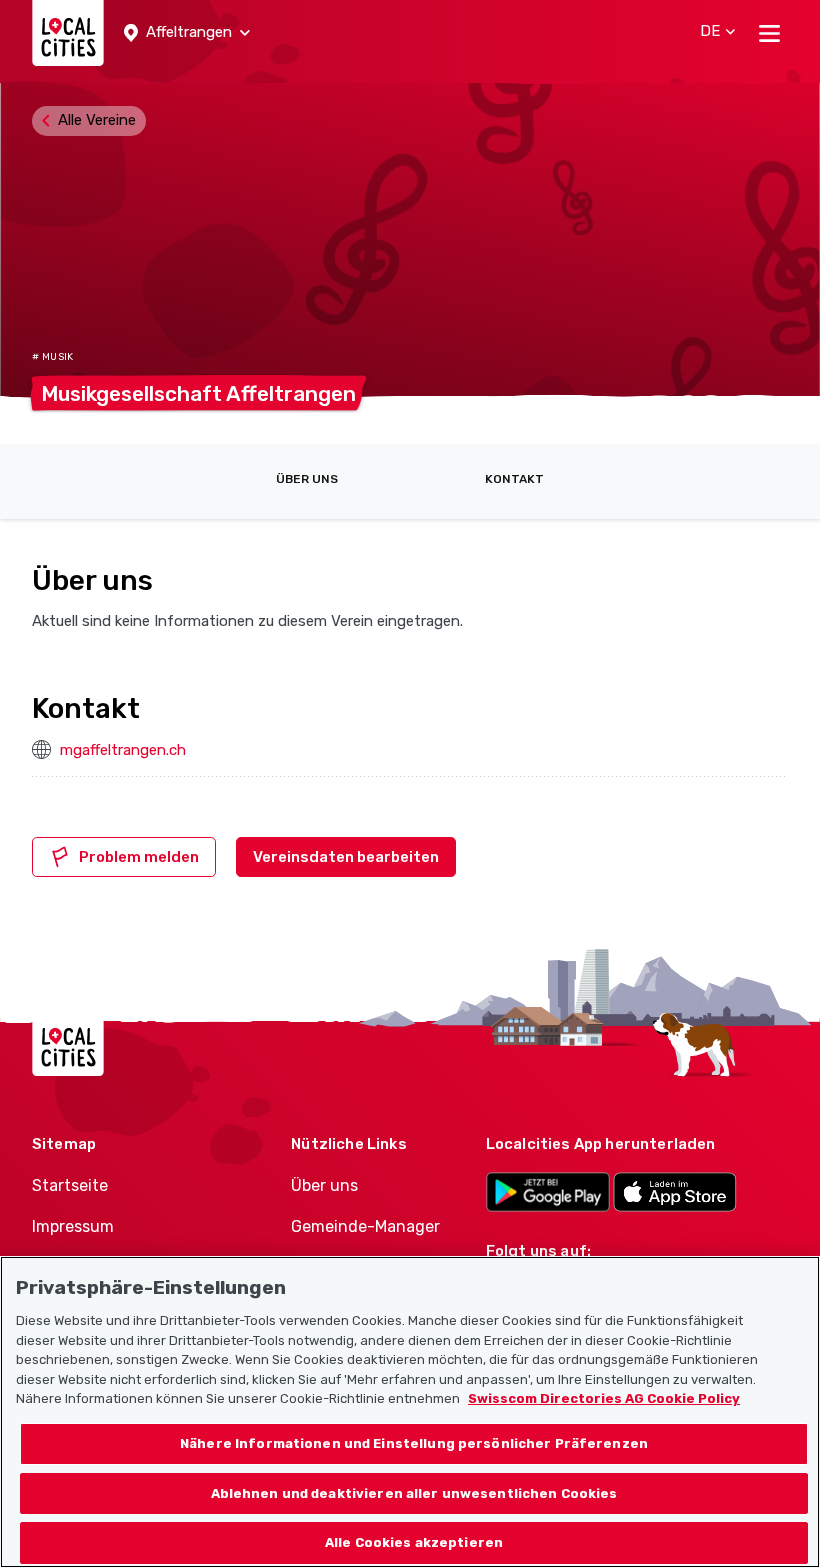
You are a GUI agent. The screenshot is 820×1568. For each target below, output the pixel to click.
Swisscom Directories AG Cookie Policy (604, 1398)
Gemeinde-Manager (365, 1226)
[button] (187, 33)
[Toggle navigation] (769, 33)
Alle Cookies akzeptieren (414, 1542)
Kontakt (514, 479)
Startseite (70, 1185)
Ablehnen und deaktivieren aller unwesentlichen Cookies (414, 1493)
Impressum (73, 1226)
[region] (410, 1412)
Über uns (307, 479)
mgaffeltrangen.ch (123, 750)
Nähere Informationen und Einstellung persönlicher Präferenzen (414, 1443)
